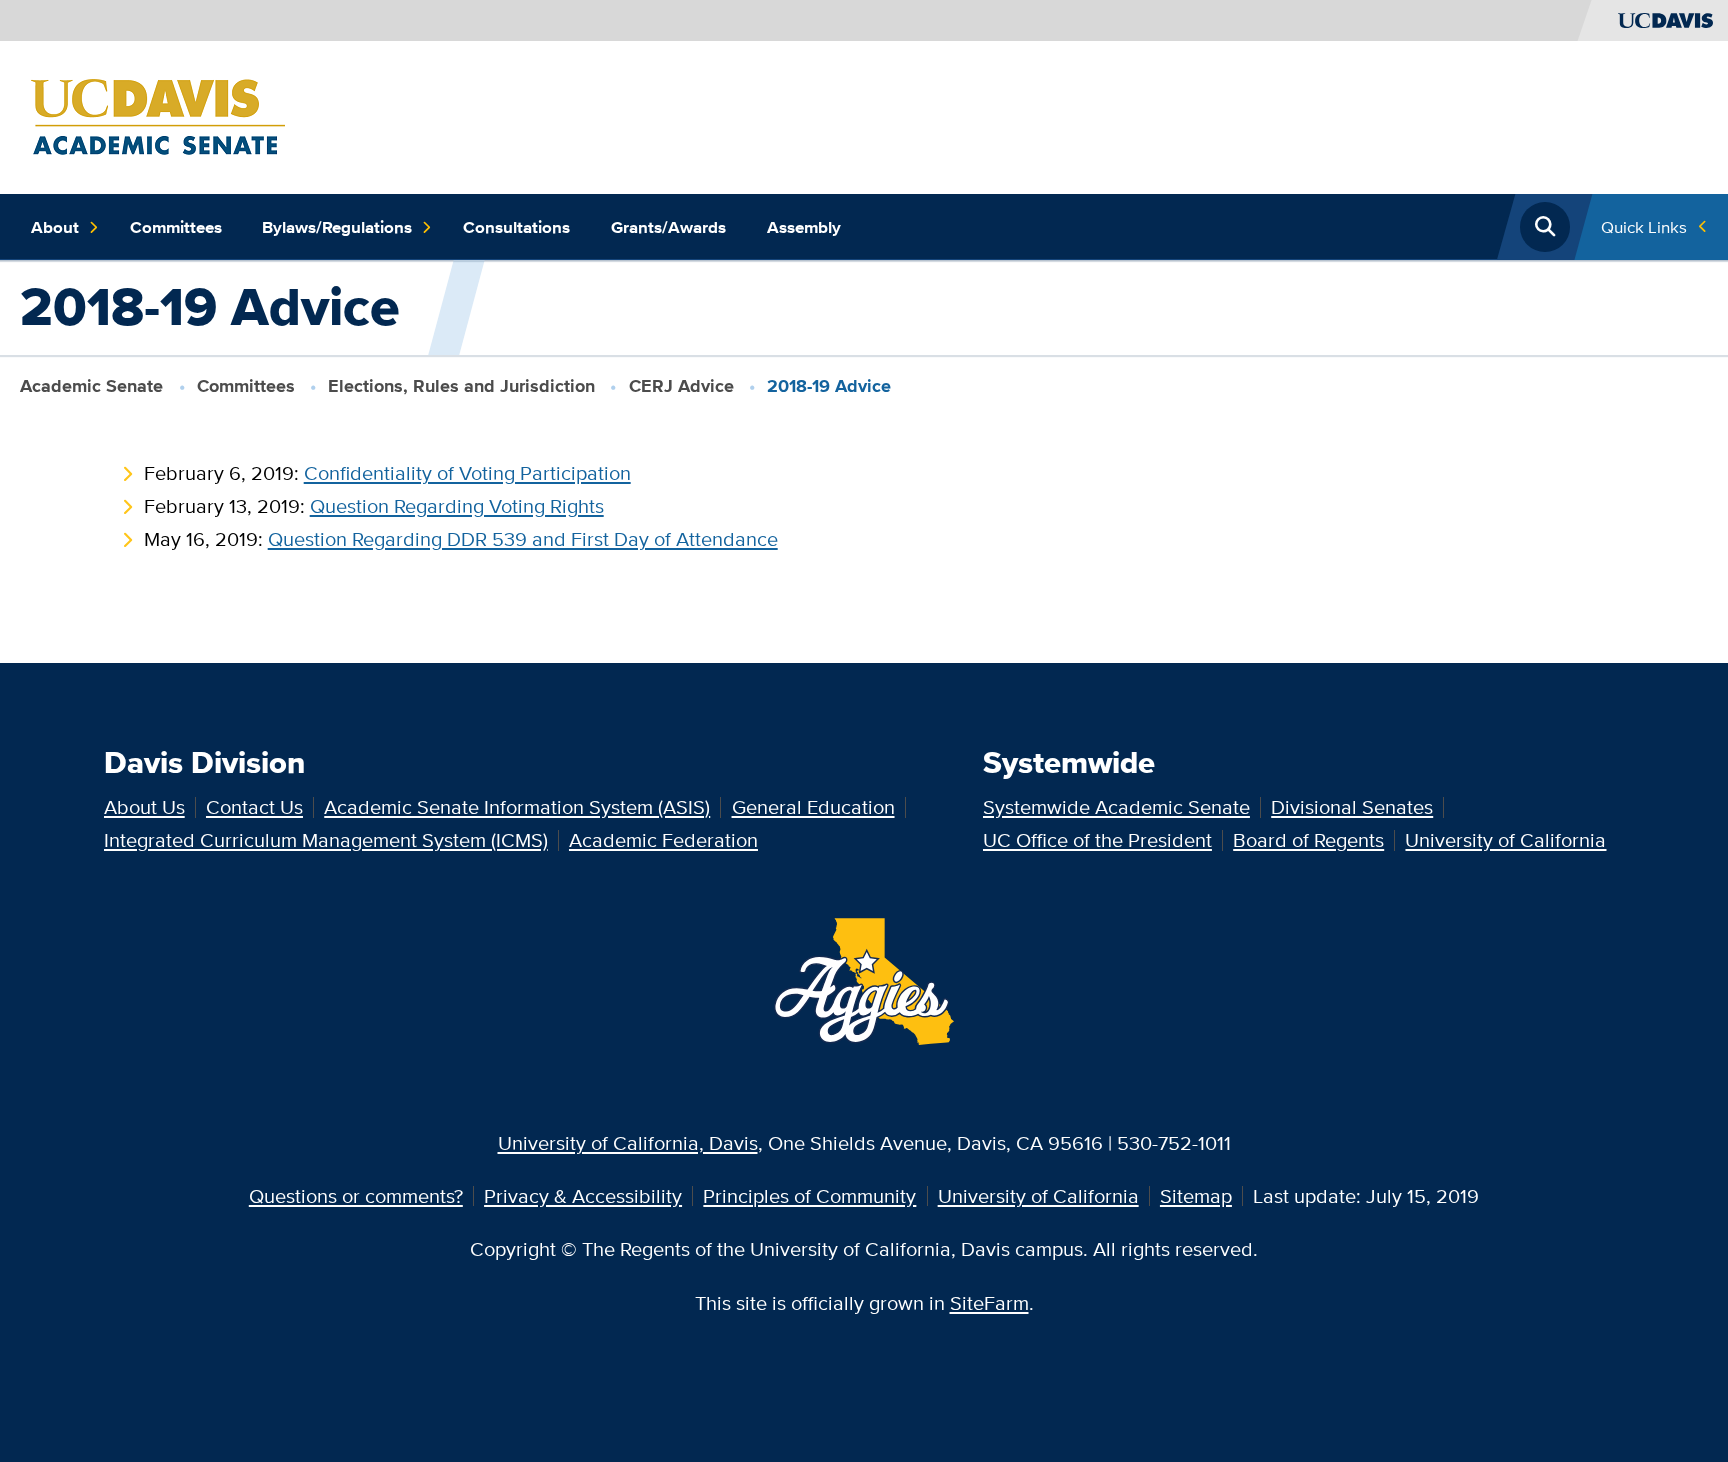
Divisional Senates (1352, 806)
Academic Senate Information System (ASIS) (517, 806)
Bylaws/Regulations (337, 227)
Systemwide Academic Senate (1116, 806)
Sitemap (1196, 1195)
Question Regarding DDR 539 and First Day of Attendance (523, 538)
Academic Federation (663, 839)
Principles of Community (809, 1195)
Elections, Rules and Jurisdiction (461, 386)
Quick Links (1644, 226)
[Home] (158, 114)
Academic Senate (91, 386)
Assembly (804, 227)
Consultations (516, 227)
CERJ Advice (681, 386)
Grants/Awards (668, 227)
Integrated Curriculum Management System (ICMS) (326, 839)
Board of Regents (1308, 839)
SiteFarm (989, 1302)
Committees (176, 227)
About (55, 227)
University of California (1505, 839)
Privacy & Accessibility (583, 1195)
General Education (813, 806)
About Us (144, 806)
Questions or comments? (356, 1195)
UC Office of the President (1097, 839)
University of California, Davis (628, 1142)
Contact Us (254, 806)
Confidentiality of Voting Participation (467, 472)
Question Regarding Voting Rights (457, 505)
